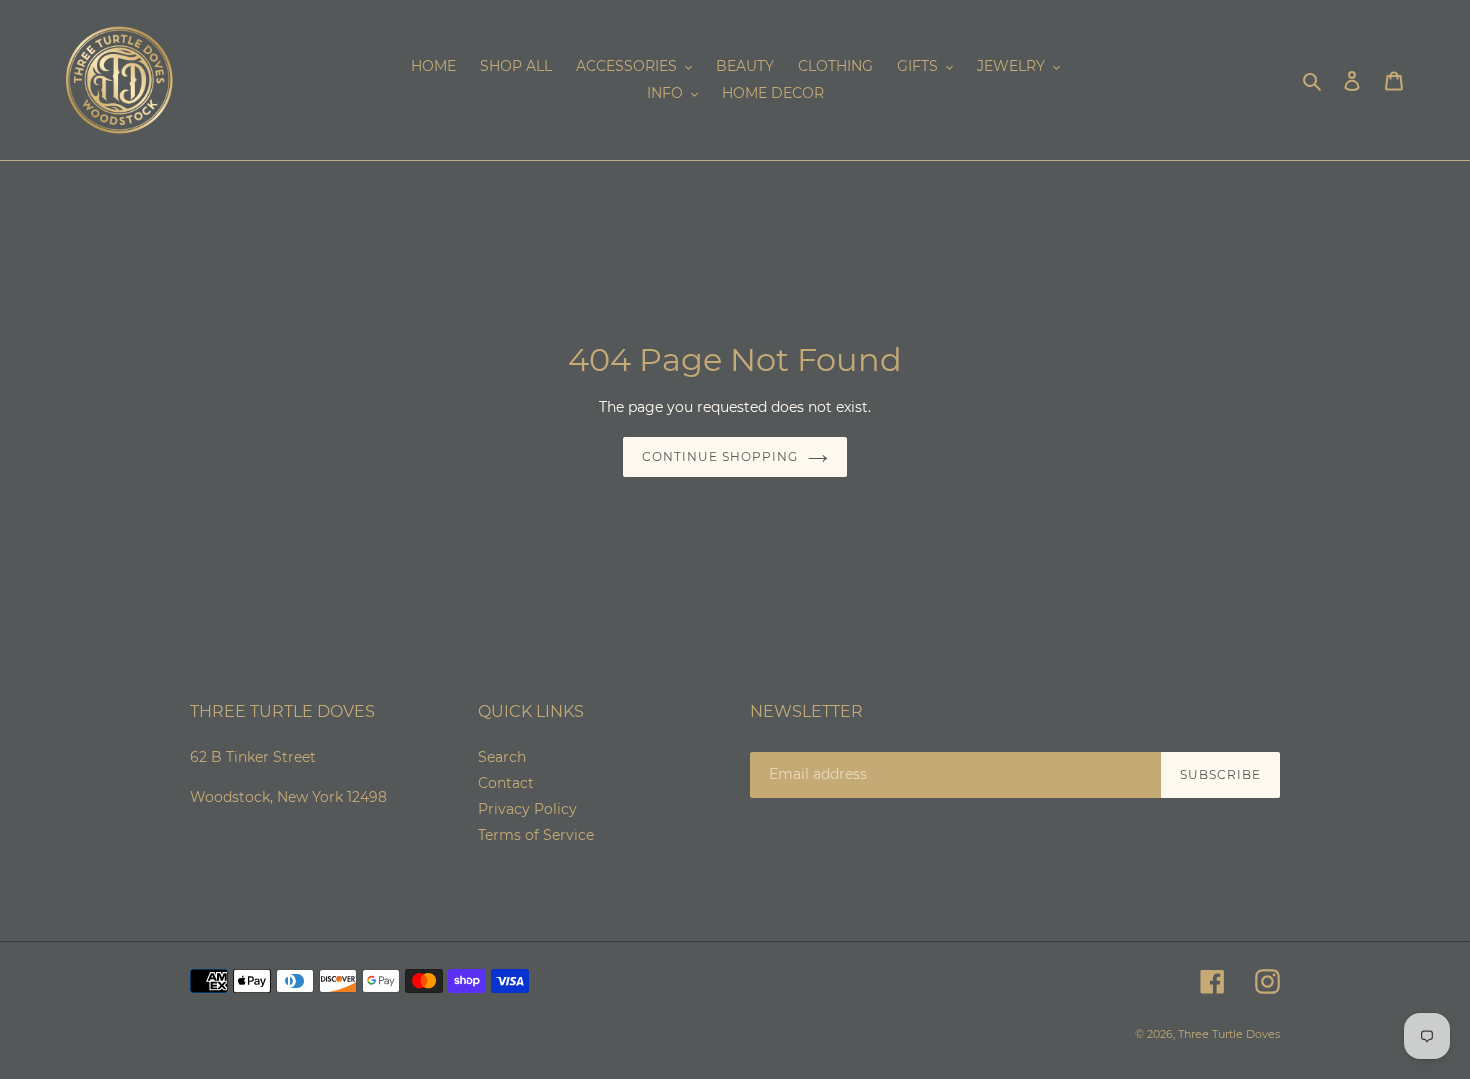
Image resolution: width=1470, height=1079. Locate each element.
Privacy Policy (527, 809)
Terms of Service (536, 835)
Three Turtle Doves (1229, 1034)
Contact (506, 783)
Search (502, 757)
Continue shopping (719, 456)
